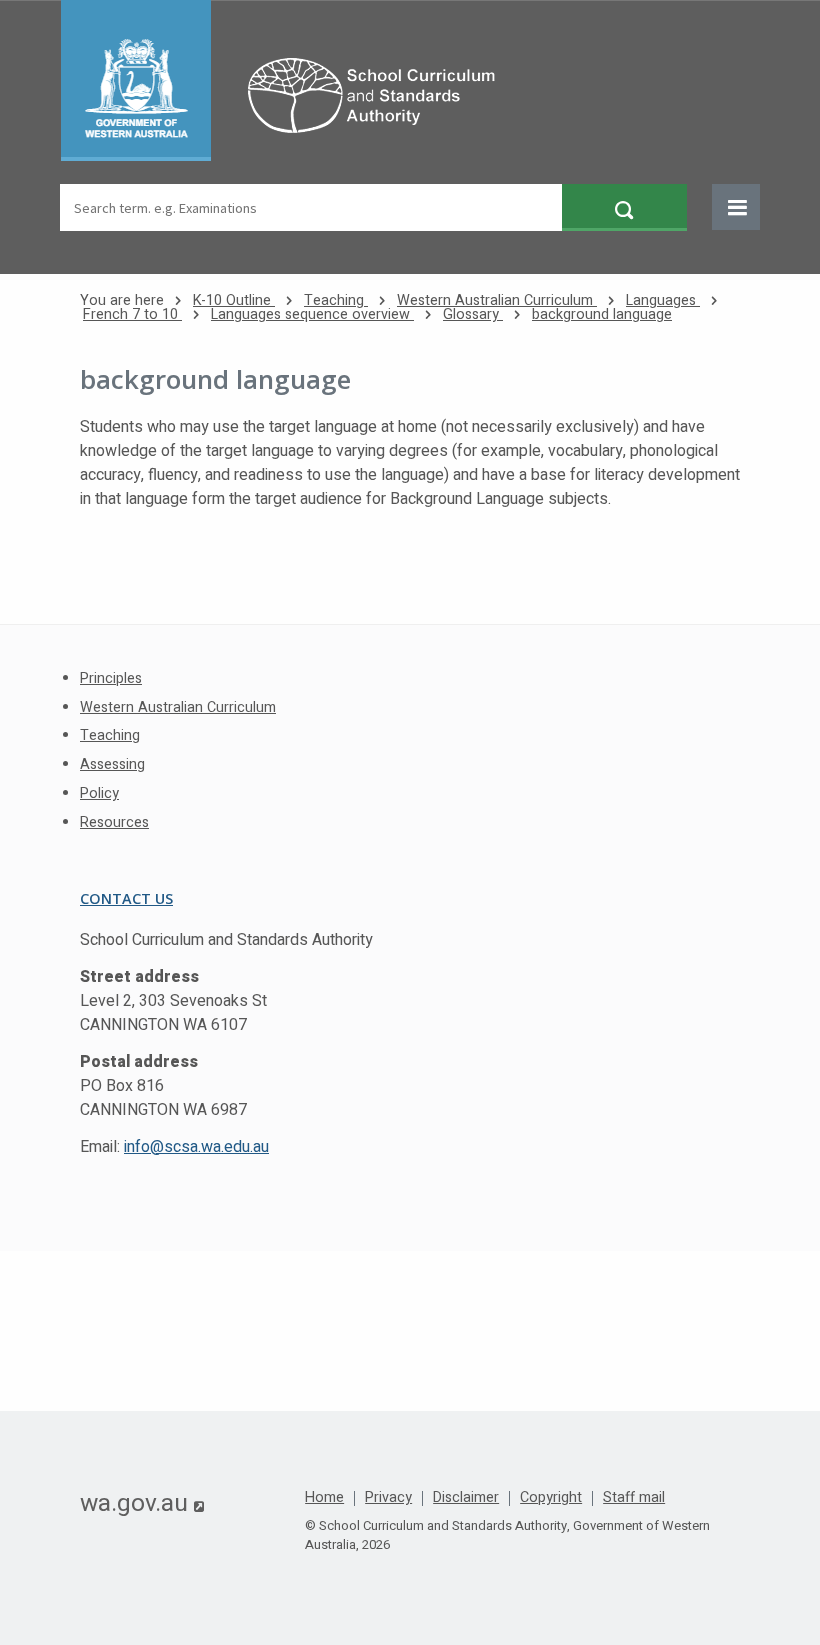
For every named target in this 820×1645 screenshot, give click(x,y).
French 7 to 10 (132, 314)
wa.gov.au (142, 1503)
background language (602, 314)
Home (324, 1498)
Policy (99, 793)
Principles (111, 678)
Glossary (473, 314)
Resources (114, 822)
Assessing (112, 764)
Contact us (126, 898)
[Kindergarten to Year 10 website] (288, 80)
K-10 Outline (234, 300)
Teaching (336, 300)
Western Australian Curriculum (497, 300)
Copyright (551, 1498)
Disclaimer (466, 1498)
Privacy (388, 1498)
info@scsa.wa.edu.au (196, 1147)
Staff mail (634, 1498)
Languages (663, 300)
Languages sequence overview (312, 314)
